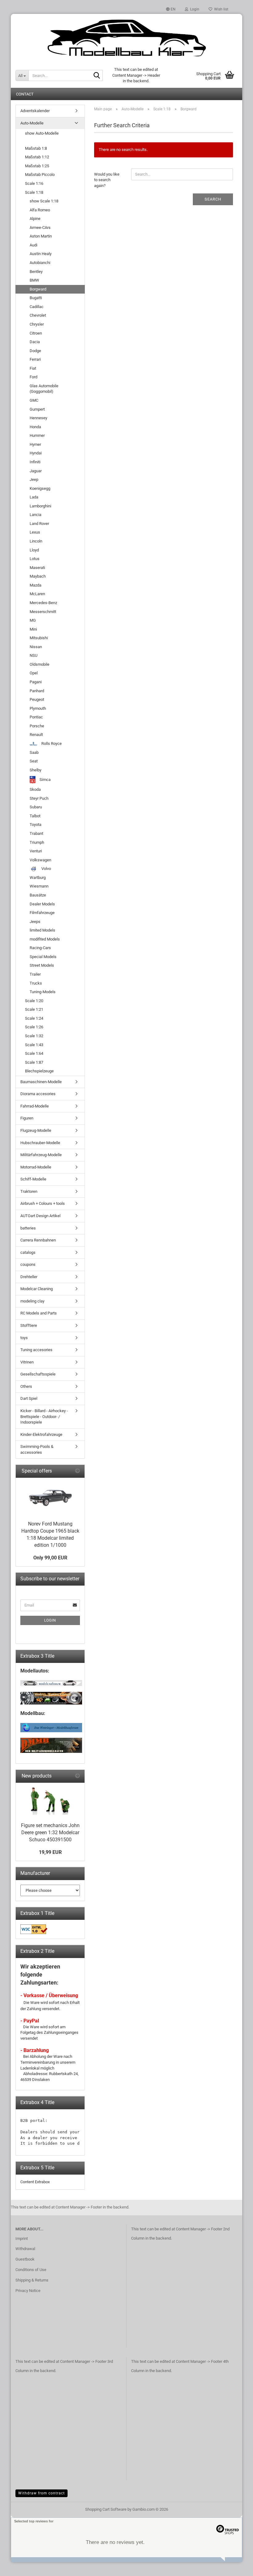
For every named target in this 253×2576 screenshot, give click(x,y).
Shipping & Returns (32, 2280)
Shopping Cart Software (106, 2509)
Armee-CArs (40, 228)
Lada (34, 497)
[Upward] (236, 2567)
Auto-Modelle (32, 123)
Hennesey (38, 418)
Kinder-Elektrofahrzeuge (41, 1434)
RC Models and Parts (39, 1313)
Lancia (35, 515)
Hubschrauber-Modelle (40, 1143)
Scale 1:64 (34, 1053)
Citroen (36, 333)
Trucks (36, 983)
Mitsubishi (39, 638)
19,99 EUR (50, 1852)
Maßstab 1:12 (37, 157)
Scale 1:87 (34, 1062)
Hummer (37, 435)
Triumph (37, 842)
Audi (33, 245)
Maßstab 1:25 (37, 166)
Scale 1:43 (34, 1045)
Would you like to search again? (107, 180)
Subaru (36, 807)
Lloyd (34, 550)
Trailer (35, 974)
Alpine (35, 219)
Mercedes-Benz (43, 603)
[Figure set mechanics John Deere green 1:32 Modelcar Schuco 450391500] (50, 1801)
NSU (33, 655)
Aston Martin (41, 236)
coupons (28, 1264)
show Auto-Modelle (42, 133)
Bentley (36, 272)
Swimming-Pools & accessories (37, 1449)
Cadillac (37, 307)
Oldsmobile (39, 664)
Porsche (37, 726)
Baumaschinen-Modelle (41, 1082)
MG (33, 620)
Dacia (35, 342)
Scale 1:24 (34, 1018)
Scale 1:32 (34, 1036)
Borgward (38, 289)
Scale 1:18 (34, 192)
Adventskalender (35, 111)
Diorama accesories (38, 1094)
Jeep (34, 479)
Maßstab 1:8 (36, 148)
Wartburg (38, 878)
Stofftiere (29, 1325)
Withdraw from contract (41, 2493)
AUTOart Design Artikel (40, 1216)
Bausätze (38, 895)
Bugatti (36, 298)
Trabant (36, 833)
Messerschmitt (43, 612)
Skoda (35, 789)
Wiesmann (39, 886)
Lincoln (36, 541)
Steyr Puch (39, 798)
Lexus (35, 532)
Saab (34, 752)
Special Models (43, 957)
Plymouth (38, 708)
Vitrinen (27, 1362)
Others (26, 1386)
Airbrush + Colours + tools (43, 1203)
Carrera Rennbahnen (38, 1240)
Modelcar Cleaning (37, 1289)
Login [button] (194, 9)
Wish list (220, 9)
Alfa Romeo (40, 210)
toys (24, 1338)
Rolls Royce (51, 744)
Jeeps (35, 922)
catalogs (28, 1252)
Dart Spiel (29, 1398)
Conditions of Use (31, 2270)
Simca (45, 780)
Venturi (36, 851)
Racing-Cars (40, 948)
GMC (34, 400)
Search (213, 199)
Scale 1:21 (34, 1009)
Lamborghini (40, 506)
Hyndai (36, 453)
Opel (34, 673)
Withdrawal (25, 2249)
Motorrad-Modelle (36, 1167)
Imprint (22, 2239)
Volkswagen (40, 860)
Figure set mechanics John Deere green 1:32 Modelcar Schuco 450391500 (50, 1832)
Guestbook (25, 2259)
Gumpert (37, 409)
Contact (25, 94)
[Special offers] (77, 1471)
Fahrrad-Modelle (35, 1106)
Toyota (35, 825)
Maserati (37, 568)
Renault (36, 735)
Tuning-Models (43, 992)
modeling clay (32, 1301)
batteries (28, 1228)
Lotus (35, 559)
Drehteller (29, 1277)
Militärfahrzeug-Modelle (41, 1155)
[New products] (77, 1776)
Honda (35, 427)
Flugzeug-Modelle (36, 1130)
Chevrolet (38, 315)
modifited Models (45, 939)
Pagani (36, 682)
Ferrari (35, 359)
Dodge (35, 351)
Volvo (46, 869)
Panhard (37, 691)
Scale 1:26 (34, 1027)
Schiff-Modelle (33, 1179)
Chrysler (37, 324)
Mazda (35, 585)
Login (50, 1620)
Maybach (38, 576)
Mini (33, 629)
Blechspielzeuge (39, 1071)
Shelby (35, 770)
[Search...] (97, 76)
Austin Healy (41, 254)
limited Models (42, 930)
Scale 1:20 (34, 1001)
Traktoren (29, 1191)
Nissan (36, 647)
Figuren (27, 1118)
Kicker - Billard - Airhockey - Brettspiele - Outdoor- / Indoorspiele (44, 1416)
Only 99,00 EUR (50, 1558)
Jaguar (36, 471)
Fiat (33, 368)
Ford (33, 377)
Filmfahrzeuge (42, 913)
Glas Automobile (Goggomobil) (44, 389)
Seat (34, 761)
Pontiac (36, 717)
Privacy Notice (28, 2291)
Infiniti (35, 462)
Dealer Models (42, 904)
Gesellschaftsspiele (38, 1374)
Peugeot (37, 699)
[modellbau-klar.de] (126, 39)
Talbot (35, 816)
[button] (171, 9)
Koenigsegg (40, 488)
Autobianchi (40, 263)
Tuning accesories (36, 1350)
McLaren (37, 594)
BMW (34, 280)
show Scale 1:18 (44, 201)
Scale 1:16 (34, 183)
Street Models (42, 965)
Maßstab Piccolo (40, 175)
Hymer (35, 444)
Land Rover (39, 524)
